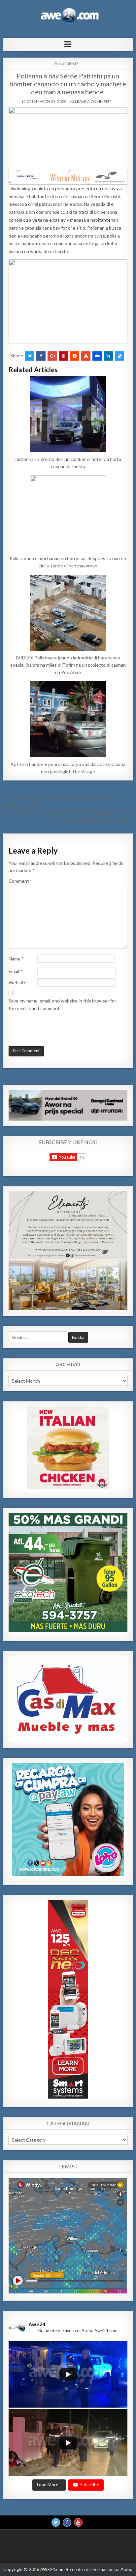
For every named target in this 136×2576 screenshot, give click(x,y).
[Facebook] (67, 2522)
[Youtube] (78, 2522)
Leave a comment (93, 101)
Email (16, 971)
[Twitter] (56, 2522)
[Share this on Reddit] (75, 356)
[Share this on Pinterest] (63, 356)
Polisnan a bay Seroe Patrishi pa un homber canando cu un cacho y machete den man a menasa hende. (68, 84)
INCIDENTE (69, 64)
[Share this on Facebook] (41, 356)
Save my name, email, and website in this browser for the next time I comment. (62, 1004)
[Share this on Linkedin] (108, 356)
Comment (20, 881)
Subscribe (90, 2485)
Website (17, 982)
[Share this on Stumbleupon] (86, 356)
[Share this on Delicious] (119, 356)
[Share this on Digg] (97, 356)
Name (16, 959)
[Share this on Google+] (52, 356)
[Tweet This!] (30, 356)
